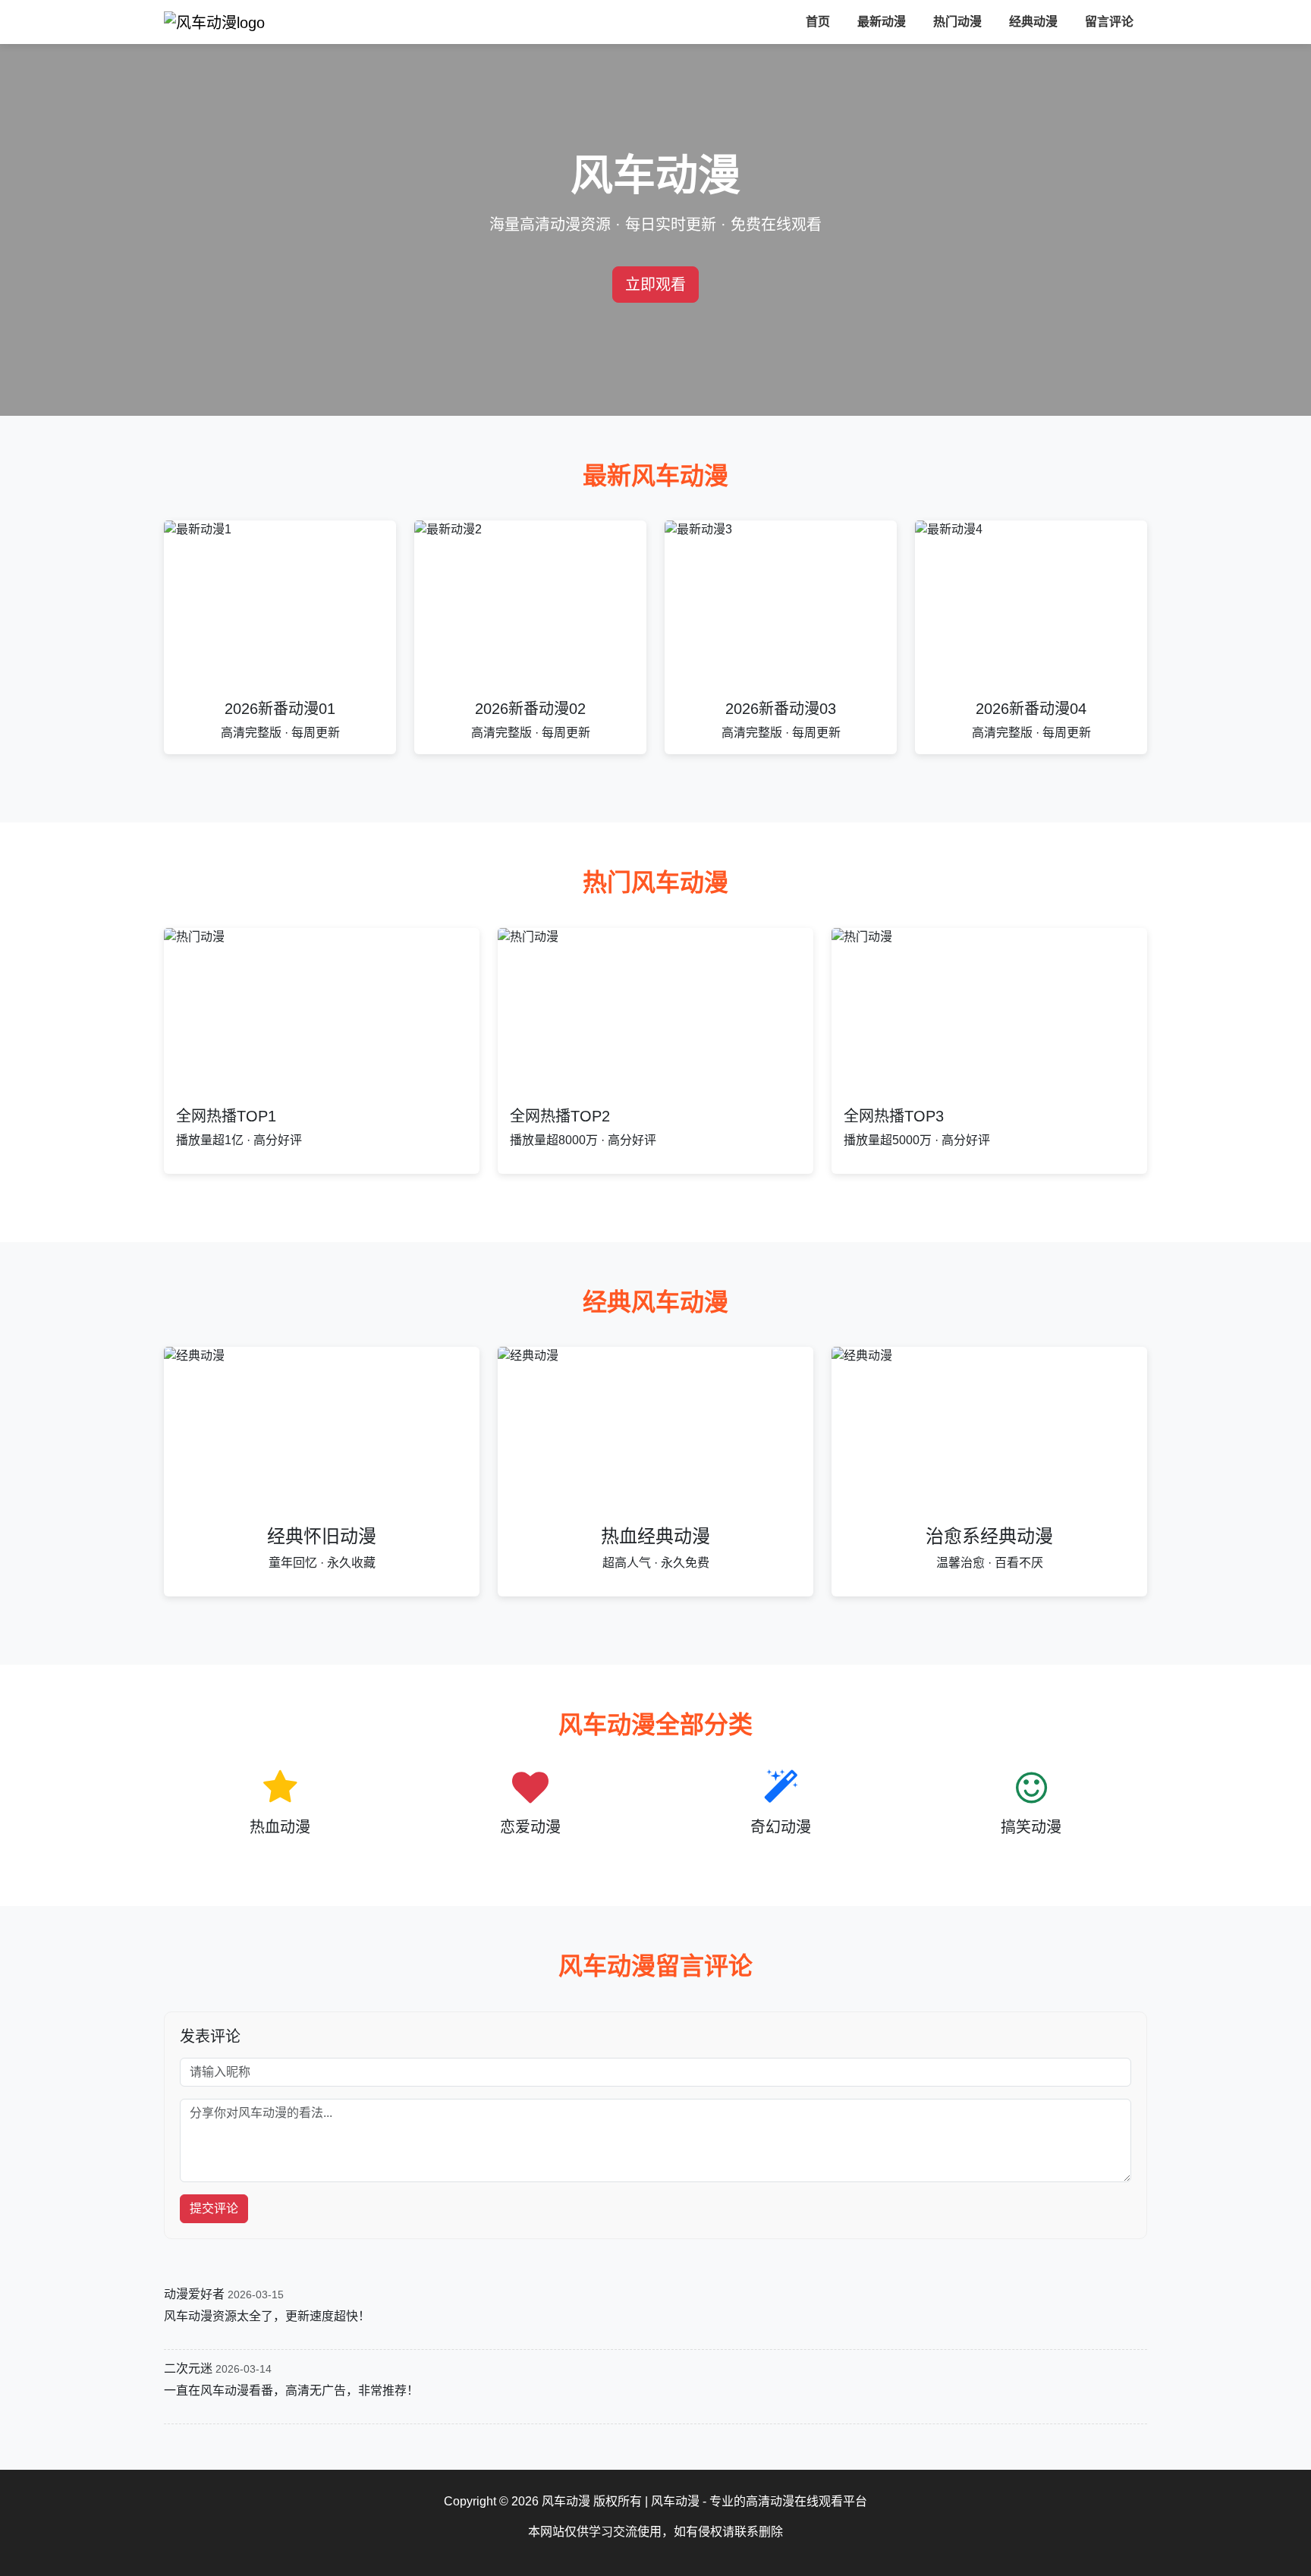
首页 (818, 22)
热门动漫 (957, 22)
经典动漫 (1033, 22)
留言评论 (1109, 22)
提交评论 (214, 2208)
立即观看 (655, 285)
